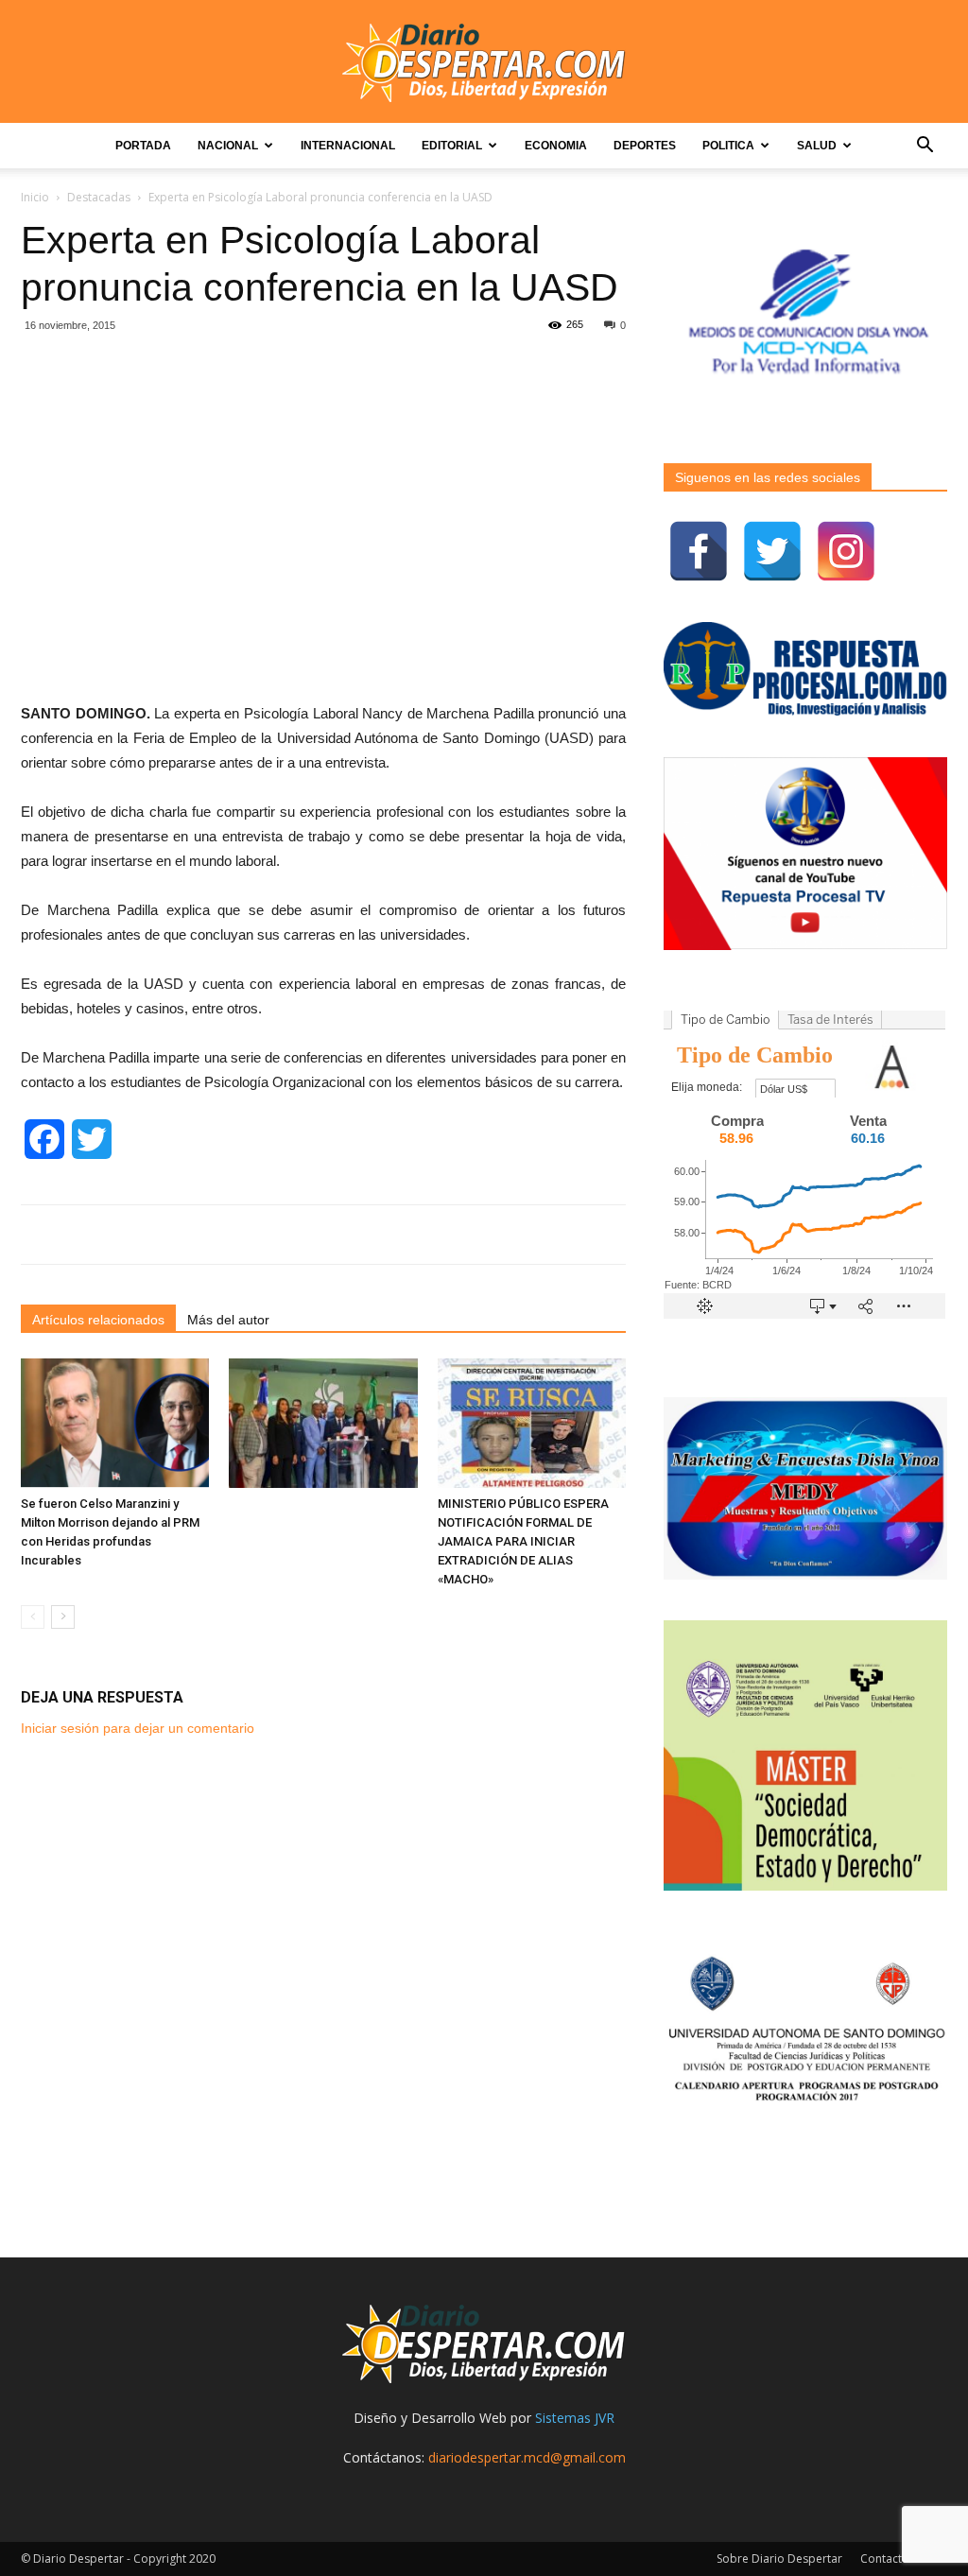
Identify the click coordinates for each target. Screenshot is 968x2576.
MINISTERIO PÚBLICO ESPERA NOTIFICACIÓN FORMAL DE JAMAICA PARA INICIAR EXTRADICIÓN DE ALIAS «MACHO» (523, 1541)
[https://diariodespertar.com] (484, 63)
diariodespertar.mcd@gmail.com (527, 2457)
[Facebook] (699, 551)
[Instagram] (846, 551)
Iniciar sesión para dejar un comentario (138, 1728)
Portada (143, 146)
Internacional (348, 146)
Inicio (35, 197)
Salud (817, 146)
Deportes (645, 146)
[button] (925, 147)
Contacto (885, 2559)
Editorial (452, 146)
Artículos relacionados (98, 1320)
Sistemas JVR (575, 2418)
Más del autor (228, 1320)
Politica (728, 146)
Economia (556, 146)
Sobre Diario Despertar (779, 2559)
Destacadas (99, 197)
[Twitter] (772, 551)
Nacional (228, 146)
